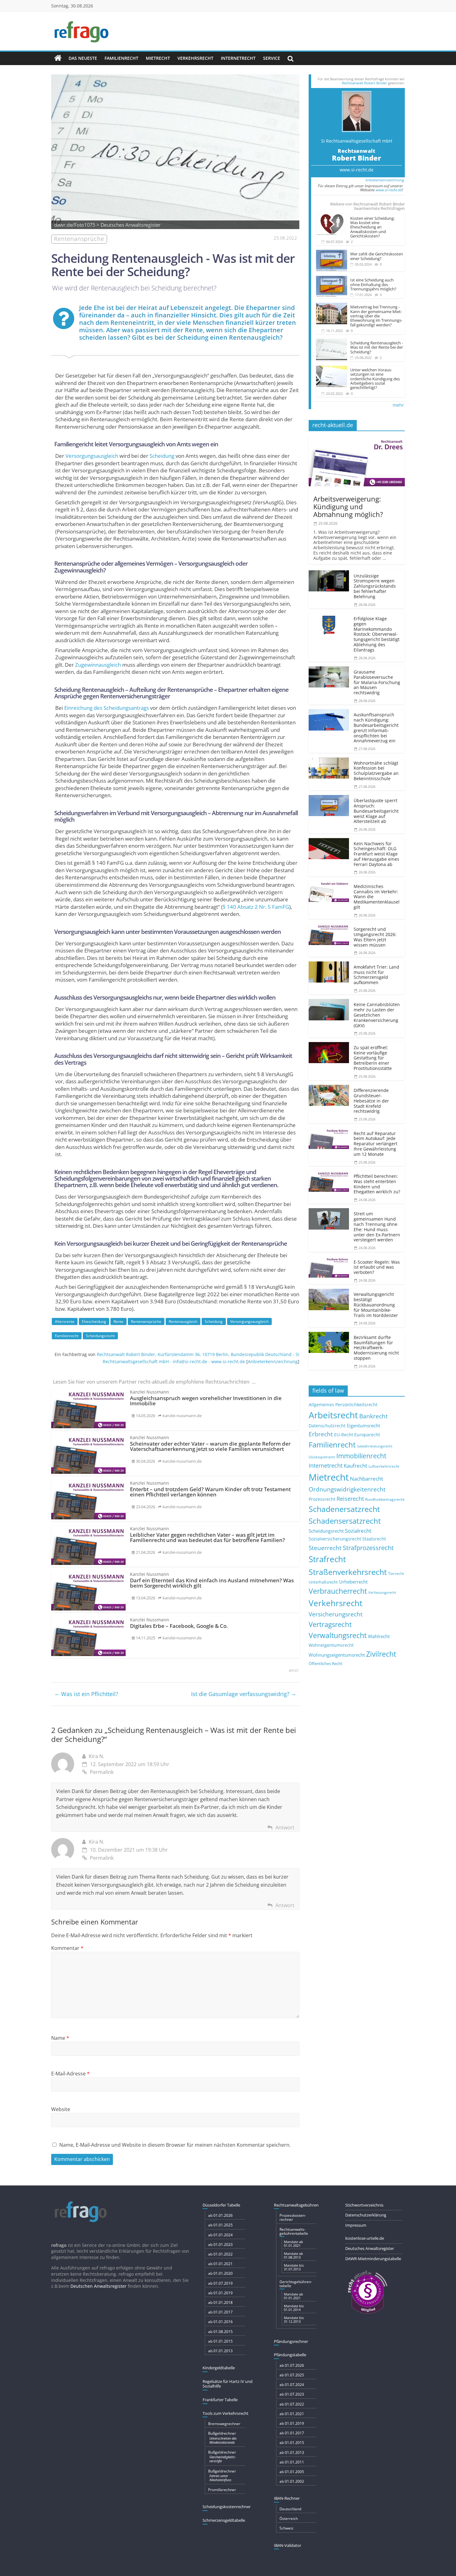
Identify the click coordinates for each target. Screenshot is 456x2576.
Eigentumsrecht (363, 1425)
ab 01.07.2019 (220, 2283)
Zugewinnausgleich (98, 665)
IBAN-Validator (288, 2545)
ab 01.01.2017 (220, 2312)
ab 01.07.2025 (292, 2375)
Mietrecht (158, 58)
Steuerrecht (325, 1548)
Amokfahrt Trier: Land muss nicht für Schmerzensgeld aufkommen (376, 975)
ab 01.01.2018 (220, 2302)
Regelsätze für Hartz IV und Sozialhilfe (228, 2384)
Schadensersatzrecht (345, 1521)
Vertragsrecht (330, 1624)
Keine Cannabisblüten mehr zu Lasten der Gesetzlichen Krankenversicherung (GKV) (377, 1015)
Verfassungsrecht (382, 1592)
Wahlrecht (379, 1636)
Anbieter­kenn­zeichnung (273, 1361)
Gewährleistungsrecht (375, 1446)
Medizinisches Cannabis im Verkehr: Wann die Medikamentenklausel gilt (377, 897)
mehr (398, 405)
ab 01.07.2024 (292, 2385)
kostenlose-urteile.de (365, 2238)
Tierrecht (396, 1573)
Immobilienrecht (361, 1456)
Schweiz (286, 2528)
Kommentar (67, 1948)
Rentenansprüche (146, 1321)
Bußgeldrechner (222, 2437)
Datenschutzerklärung (366, 2215)
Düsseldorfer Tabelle (221, 2205)
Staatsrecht (374, 1539)
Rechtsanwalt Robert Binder (364, 83)
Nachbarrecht (367, 1479)
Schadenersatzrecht (344, 1509)
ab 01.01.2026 (220, 2215)
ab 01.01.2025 (220, 2225)
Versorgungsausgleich (92, 456)
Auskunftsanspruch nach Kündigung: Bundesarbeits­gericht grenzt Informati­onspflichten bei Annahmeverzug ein (376, 728)
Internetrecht (238, 58)
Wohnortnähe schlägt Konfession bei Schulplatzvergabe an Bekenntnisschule (376, 771)
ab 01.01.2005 (292, 2472)
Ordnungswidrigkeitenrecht (347, 1489)
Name (60, 2038)
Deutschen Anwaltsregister (98, 2286)
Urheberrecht (353, 1582)
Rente (118, 1321)
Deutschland (290, 2509)
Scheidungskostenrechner (227, 2507)
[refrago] (58, 58)
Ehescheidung (94, 1321)
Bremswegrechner (224, 2424)
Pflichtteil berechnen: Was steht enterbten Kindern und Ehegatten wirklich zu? (377, 1184)
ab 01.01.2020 (220, 2273)
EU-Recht (344, 1435)
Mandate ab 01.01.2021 (293, 2244)
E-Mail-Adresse (70, 2074)
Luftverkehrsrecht (384, 1466)
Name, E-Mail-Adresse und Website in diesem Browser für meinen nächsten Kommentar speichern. (175, 2145)
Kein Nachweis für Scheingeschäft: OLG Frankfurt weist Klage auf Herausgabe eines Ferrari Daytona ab (376, 854)
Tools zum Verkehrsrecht (226, 2413)
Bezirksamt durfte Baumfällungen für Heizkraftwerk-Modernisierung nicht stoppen (376, 1348)
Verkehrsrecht (195, 58)
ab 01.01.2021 (220, 2264)
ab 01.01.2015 (220, 2341)
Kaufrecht (355, 1466)
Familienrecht (121, 58)
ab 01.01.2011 (292, 2462)
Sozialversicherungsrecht (335, 1539)
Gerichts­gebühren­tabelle (296, 2284)
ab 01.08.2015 (220, 2332)
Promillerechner (222, 2490)
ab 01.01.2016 (220, 2322)
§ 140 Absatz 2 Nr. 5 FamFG (256, 907)
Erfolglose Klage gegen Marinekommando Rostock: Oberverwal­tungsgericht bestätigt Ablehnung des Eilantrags (377, 634)
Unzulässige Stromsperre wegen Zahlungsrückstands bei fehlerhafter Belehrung (375, 586)
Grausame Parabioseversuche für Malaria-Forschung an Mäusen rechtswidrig (377, 682)
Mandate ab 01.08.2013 (293, 2255)
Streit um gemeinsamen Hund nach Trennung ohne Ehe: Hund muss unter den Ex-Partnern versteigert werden (377, 1227)
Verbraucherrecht (338, 1591)
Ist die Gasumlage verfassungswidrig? (244, 1694)
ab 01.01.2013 (220, 2351)
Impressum (356, 2225)
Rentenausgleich (183, 1321)
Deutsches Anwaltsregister (370, 2248)
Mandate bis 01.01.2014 (294, 2308)
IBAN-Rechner (287, 2498)
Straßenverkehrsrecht (348, 1572)
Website (61, 2109)
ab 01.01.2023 (220, 2245)
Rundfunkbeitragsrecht (385, 1499)
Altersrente (65, 1321)
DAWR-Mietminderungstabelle (373, 2259)
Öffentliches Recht (326, 1664)
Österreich (289, 2519)
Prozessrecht (322, 1499)
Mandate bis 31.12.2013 (294, 2320)
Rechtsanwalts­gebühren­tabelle (294, 2231)
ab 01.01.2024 (220, 2235)
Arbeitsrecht (333, 1415)
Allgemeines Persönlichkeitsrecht (343, 1405)
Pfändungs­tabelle (290, 2355)
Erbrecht (321, 1434)
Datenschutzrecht (327, 1426)
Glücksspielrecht (322, 1457)
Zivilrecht (381, 1654)
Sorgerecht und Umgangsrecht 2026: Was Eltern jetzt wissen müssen (375, 937)
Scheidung (162, 456)
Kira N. (96, 1756)
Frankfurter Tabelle (220, 2400)
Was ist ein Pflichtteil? (86, 1694)
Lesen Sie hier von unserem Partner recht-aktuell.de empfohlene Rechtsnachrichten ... (154, 1382)
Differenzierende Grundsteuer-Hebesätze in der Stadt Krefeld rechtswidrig (371, 1101)
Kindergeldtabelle (219, 2368)
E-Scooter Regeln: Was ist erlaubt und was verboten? (377, 1267)
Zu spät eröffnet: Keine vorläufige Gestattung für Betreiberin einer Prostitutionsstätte (373, 1058)
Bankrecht (373, 1416)
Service (272, 58)
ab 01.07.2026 (292, 2365)
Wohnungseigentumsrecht (337, 1655)
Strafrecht (327, 1559)
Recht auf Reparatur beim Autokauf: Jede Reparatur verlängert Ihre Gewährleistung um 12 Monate (376, 1144)
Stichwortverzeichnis (364, 2205)
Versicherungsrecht (336, 1614)
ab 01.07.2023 (292, 2394)
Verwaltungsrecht (338, 1635)
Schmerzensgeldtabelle (224, 2520)
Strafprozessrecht (368, 1548)
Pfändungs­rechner (291, 2341)
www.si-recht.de (357, 170)
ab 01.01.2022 (220, 2254)
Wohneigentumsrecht (331, 1645)
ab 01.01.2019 (220, 2293)
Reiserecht (350, 1499)
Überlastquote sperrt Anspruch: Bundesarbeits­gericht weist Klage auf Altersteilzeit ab (376, 811)
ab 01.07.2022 (292, 2404)
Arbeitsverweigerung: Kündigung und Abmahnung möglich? (348, 507)
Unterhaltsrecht (323, 1582)
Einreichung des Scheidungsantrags (107, 708)
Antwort (285, 1827)
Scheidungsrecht (100, 1336)
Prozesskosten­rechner (293, 2217)
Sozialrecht (358, 1531)
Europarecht (367, 1435)
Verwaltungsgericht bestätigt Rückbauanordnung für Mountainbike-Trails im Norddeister (376, 1305)
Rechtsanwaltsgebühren (296, 2205)
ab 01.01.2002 (292, 2481)
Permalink (102, 1772)
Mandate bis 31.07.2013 (294, 2267)
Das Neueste (83, 58)
